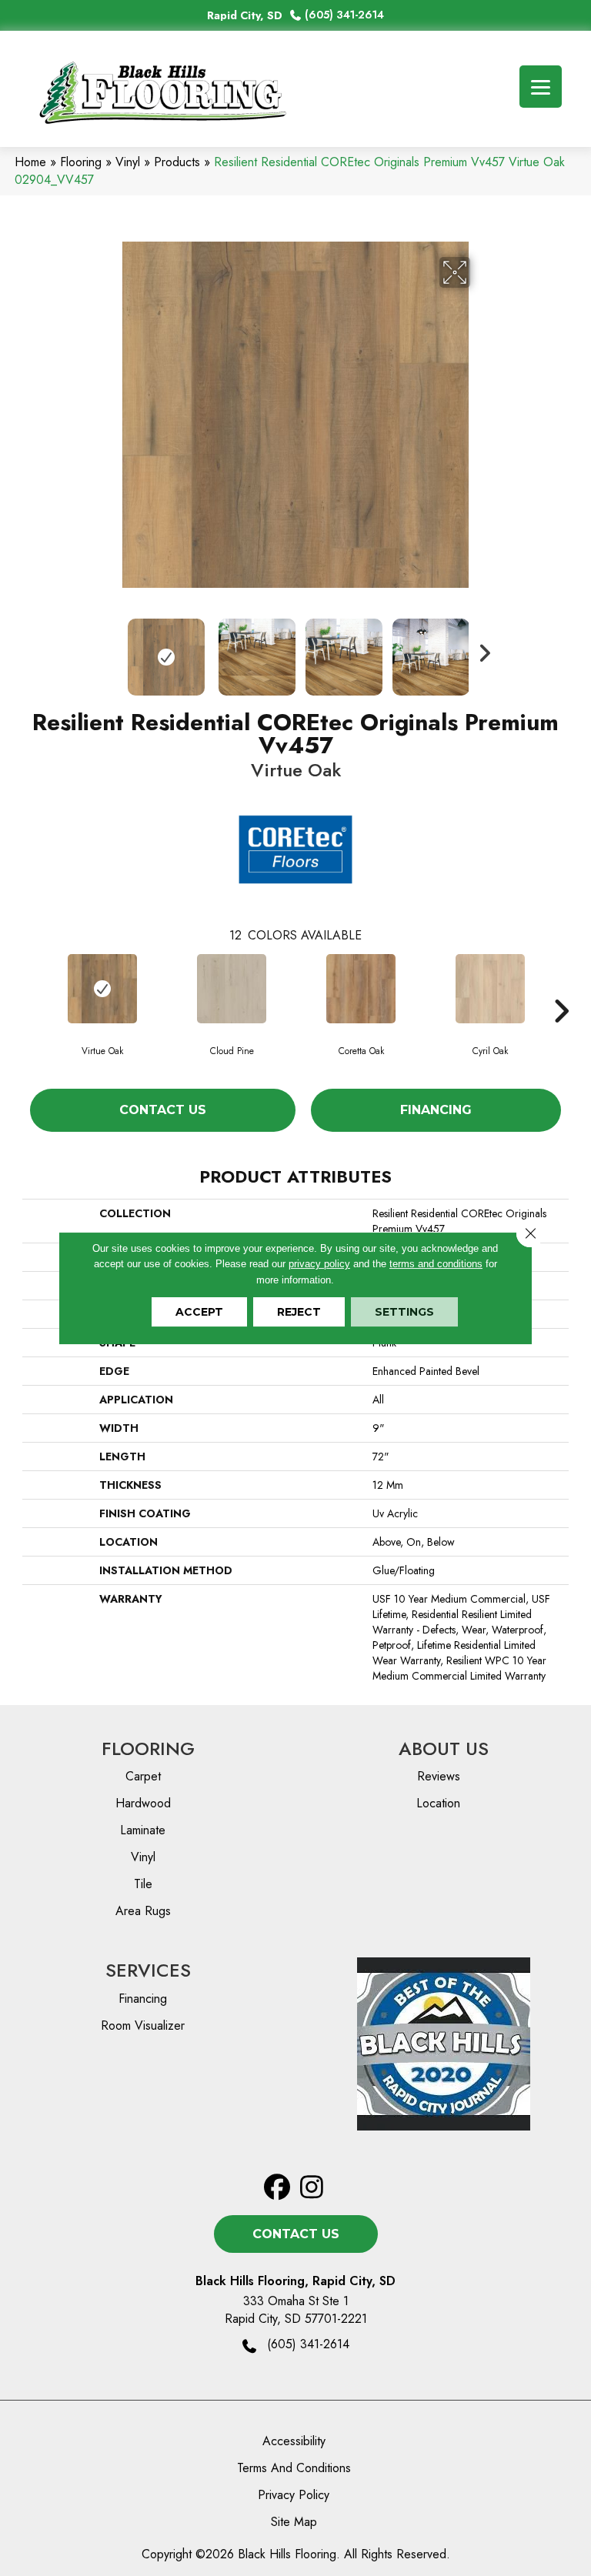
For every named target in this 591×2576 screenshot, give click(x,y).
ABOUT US (444, 1748)
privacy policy (319, 1264)
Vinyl (128, 162)
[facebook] (277, 2188)
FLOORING (148, 1748)
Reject (299, 1312)
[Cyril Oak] (490, 989)
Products (177, 162)
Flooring (81, 162)
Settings (404, 1312)
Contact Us (163, 1110)
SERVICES (148, 1970)
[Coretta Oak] (361, 989)
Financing (436, 1110)
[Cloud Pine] (232, 989)
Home (30, 162)
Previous (111, 649)
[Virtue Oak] (102, 989)
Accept (199, 1312)
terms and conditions (436, 1264)
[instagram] (312, 2188)
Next (480, 649)
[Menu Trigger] (541, 87)
